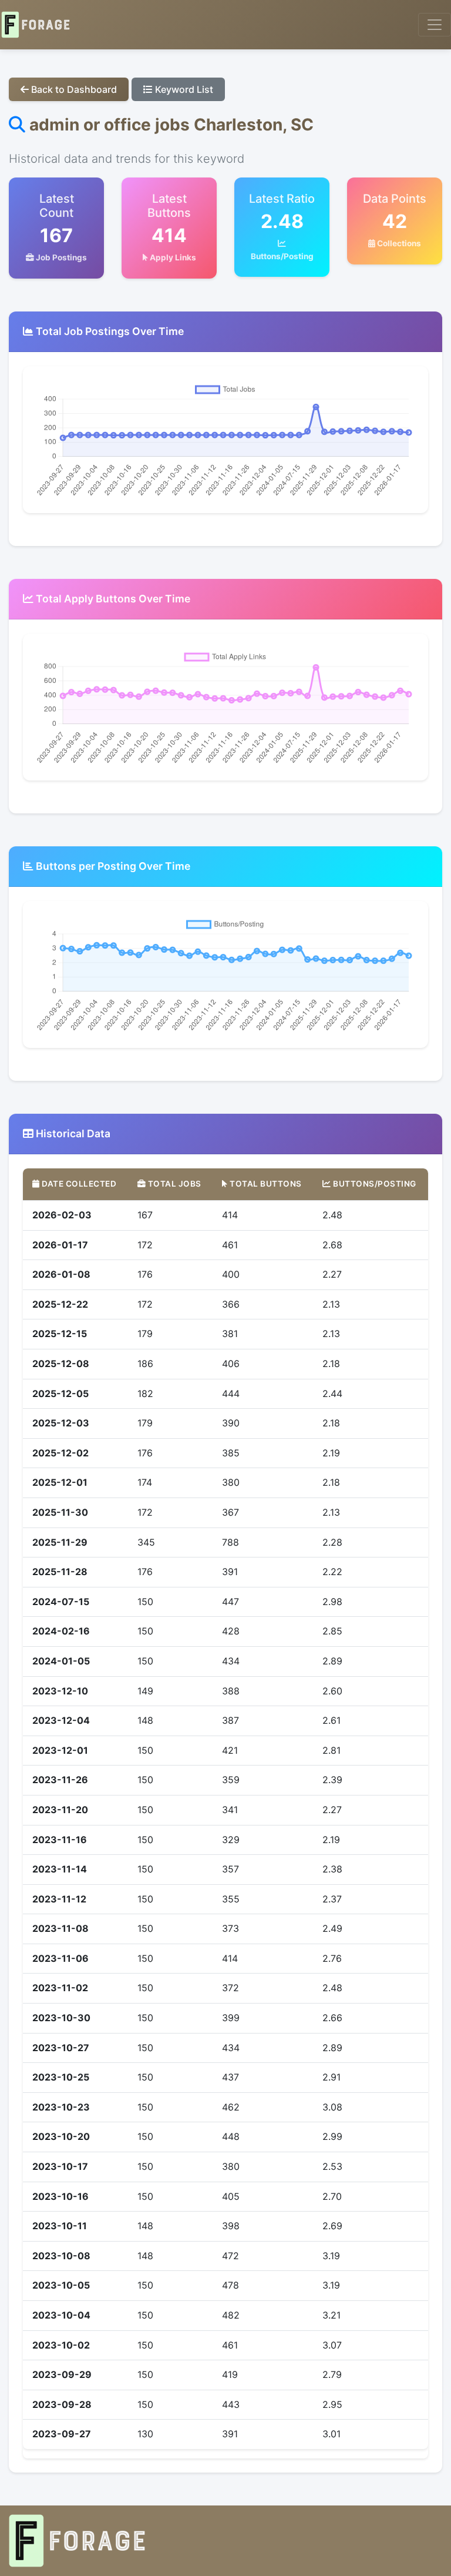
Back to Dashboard (73, 89)
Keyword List (183, 89)
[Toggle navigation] (435, 25)
